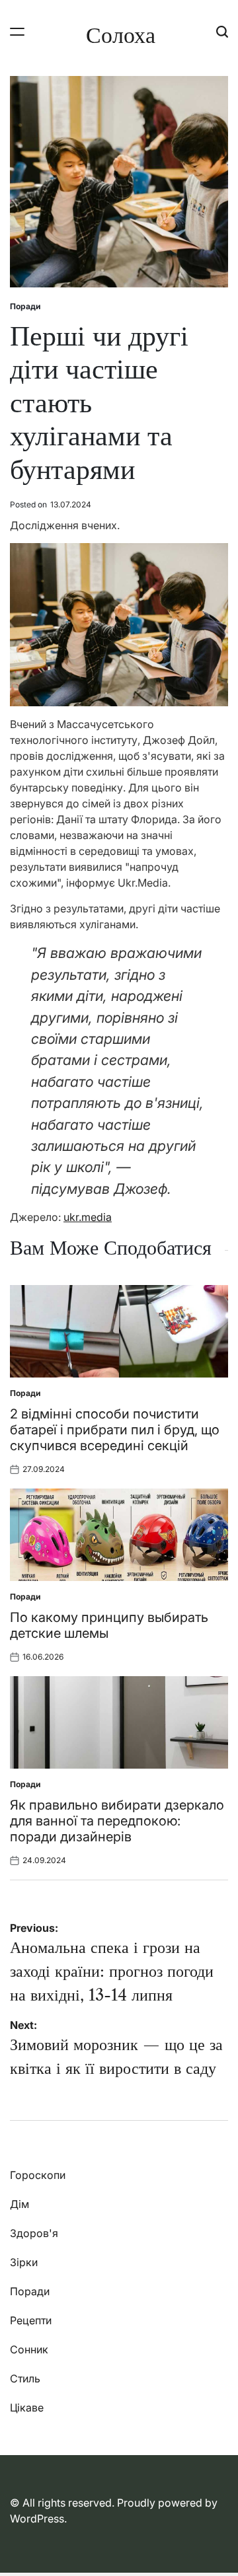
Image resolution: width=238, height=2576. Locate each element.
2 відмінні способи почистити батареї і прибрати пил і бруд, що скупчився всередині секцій (115, 1430)
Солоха (121, 35)
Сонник (29, 2349)
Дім (20, 2204)
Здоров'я (34, 2233)
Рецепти (31, 2320)
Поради (25, 306)
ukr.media (88, 1217)
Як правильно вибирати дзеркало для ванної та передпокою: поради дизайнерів (117, 1821)
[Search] (222, 31)
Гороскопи (38, 2175)
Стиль (25, 2378)
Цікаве (27, 2408)
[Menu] (17, 31)
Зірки (24, 2262)
